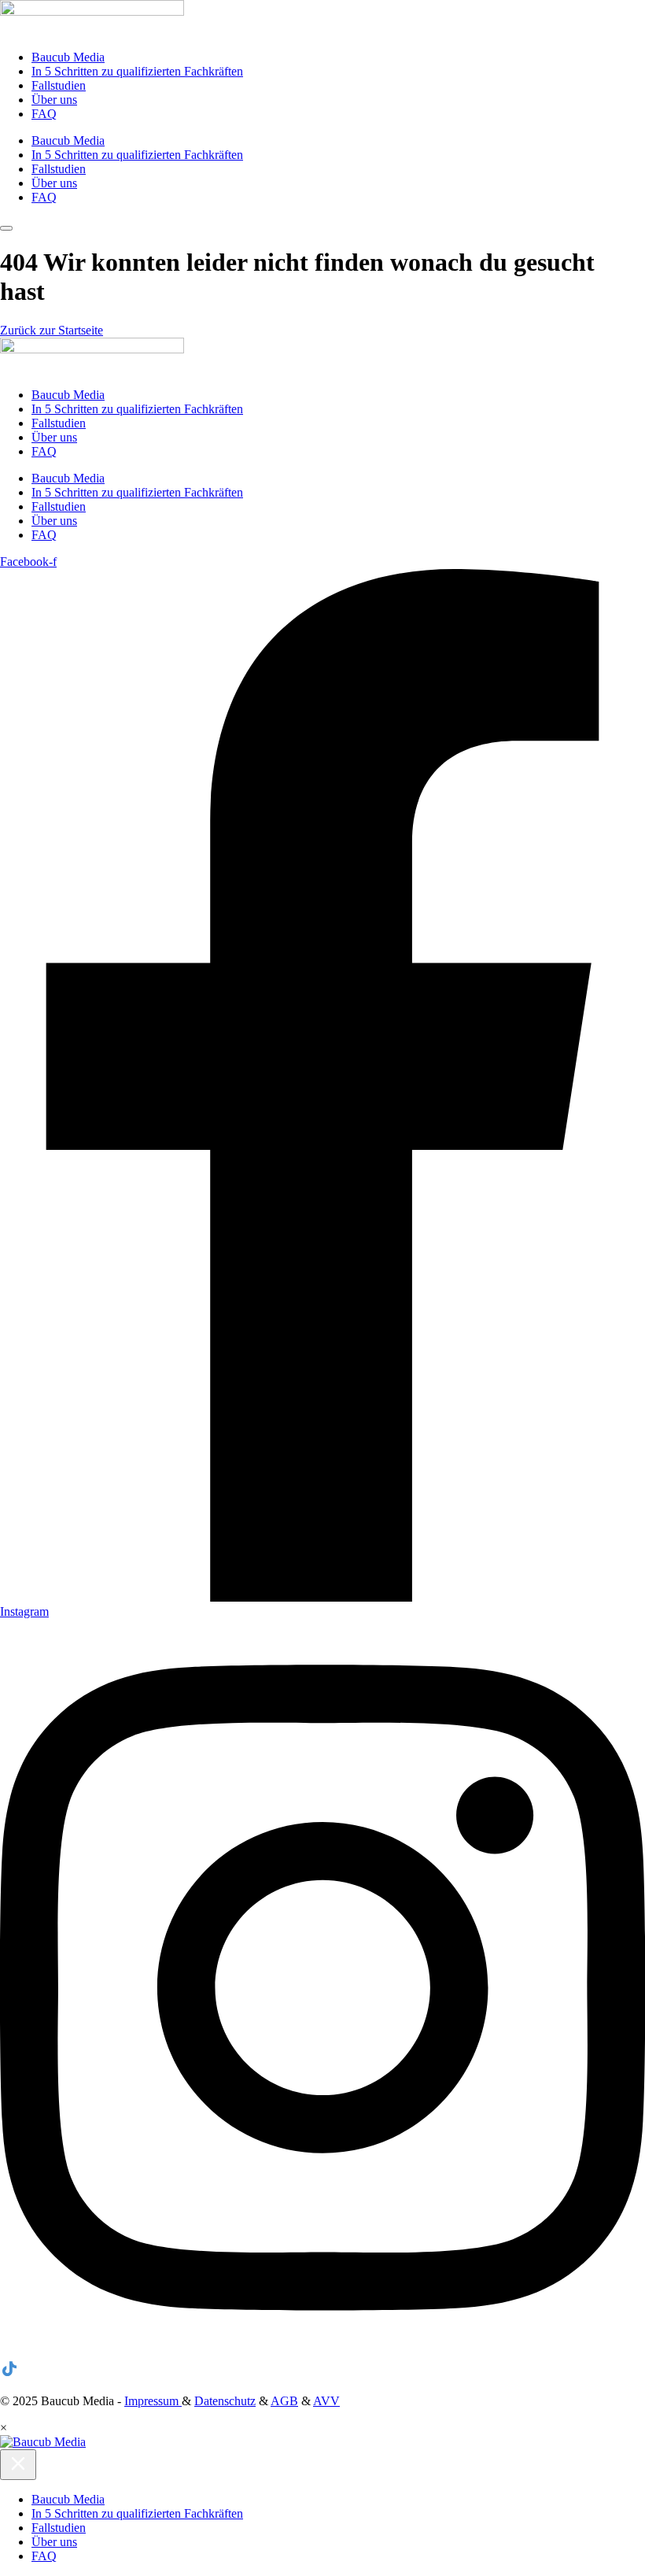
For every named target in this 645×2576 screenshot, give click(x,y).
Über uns (54, 100)
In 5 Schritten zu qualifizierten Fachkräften (137, 71)
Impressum (153, 2401)
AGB (284, 2401)
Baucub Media (68, 57)
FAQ (44, 114)
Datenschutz (225, 2401)
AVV (326, 2401)
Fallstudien (59, 85)
